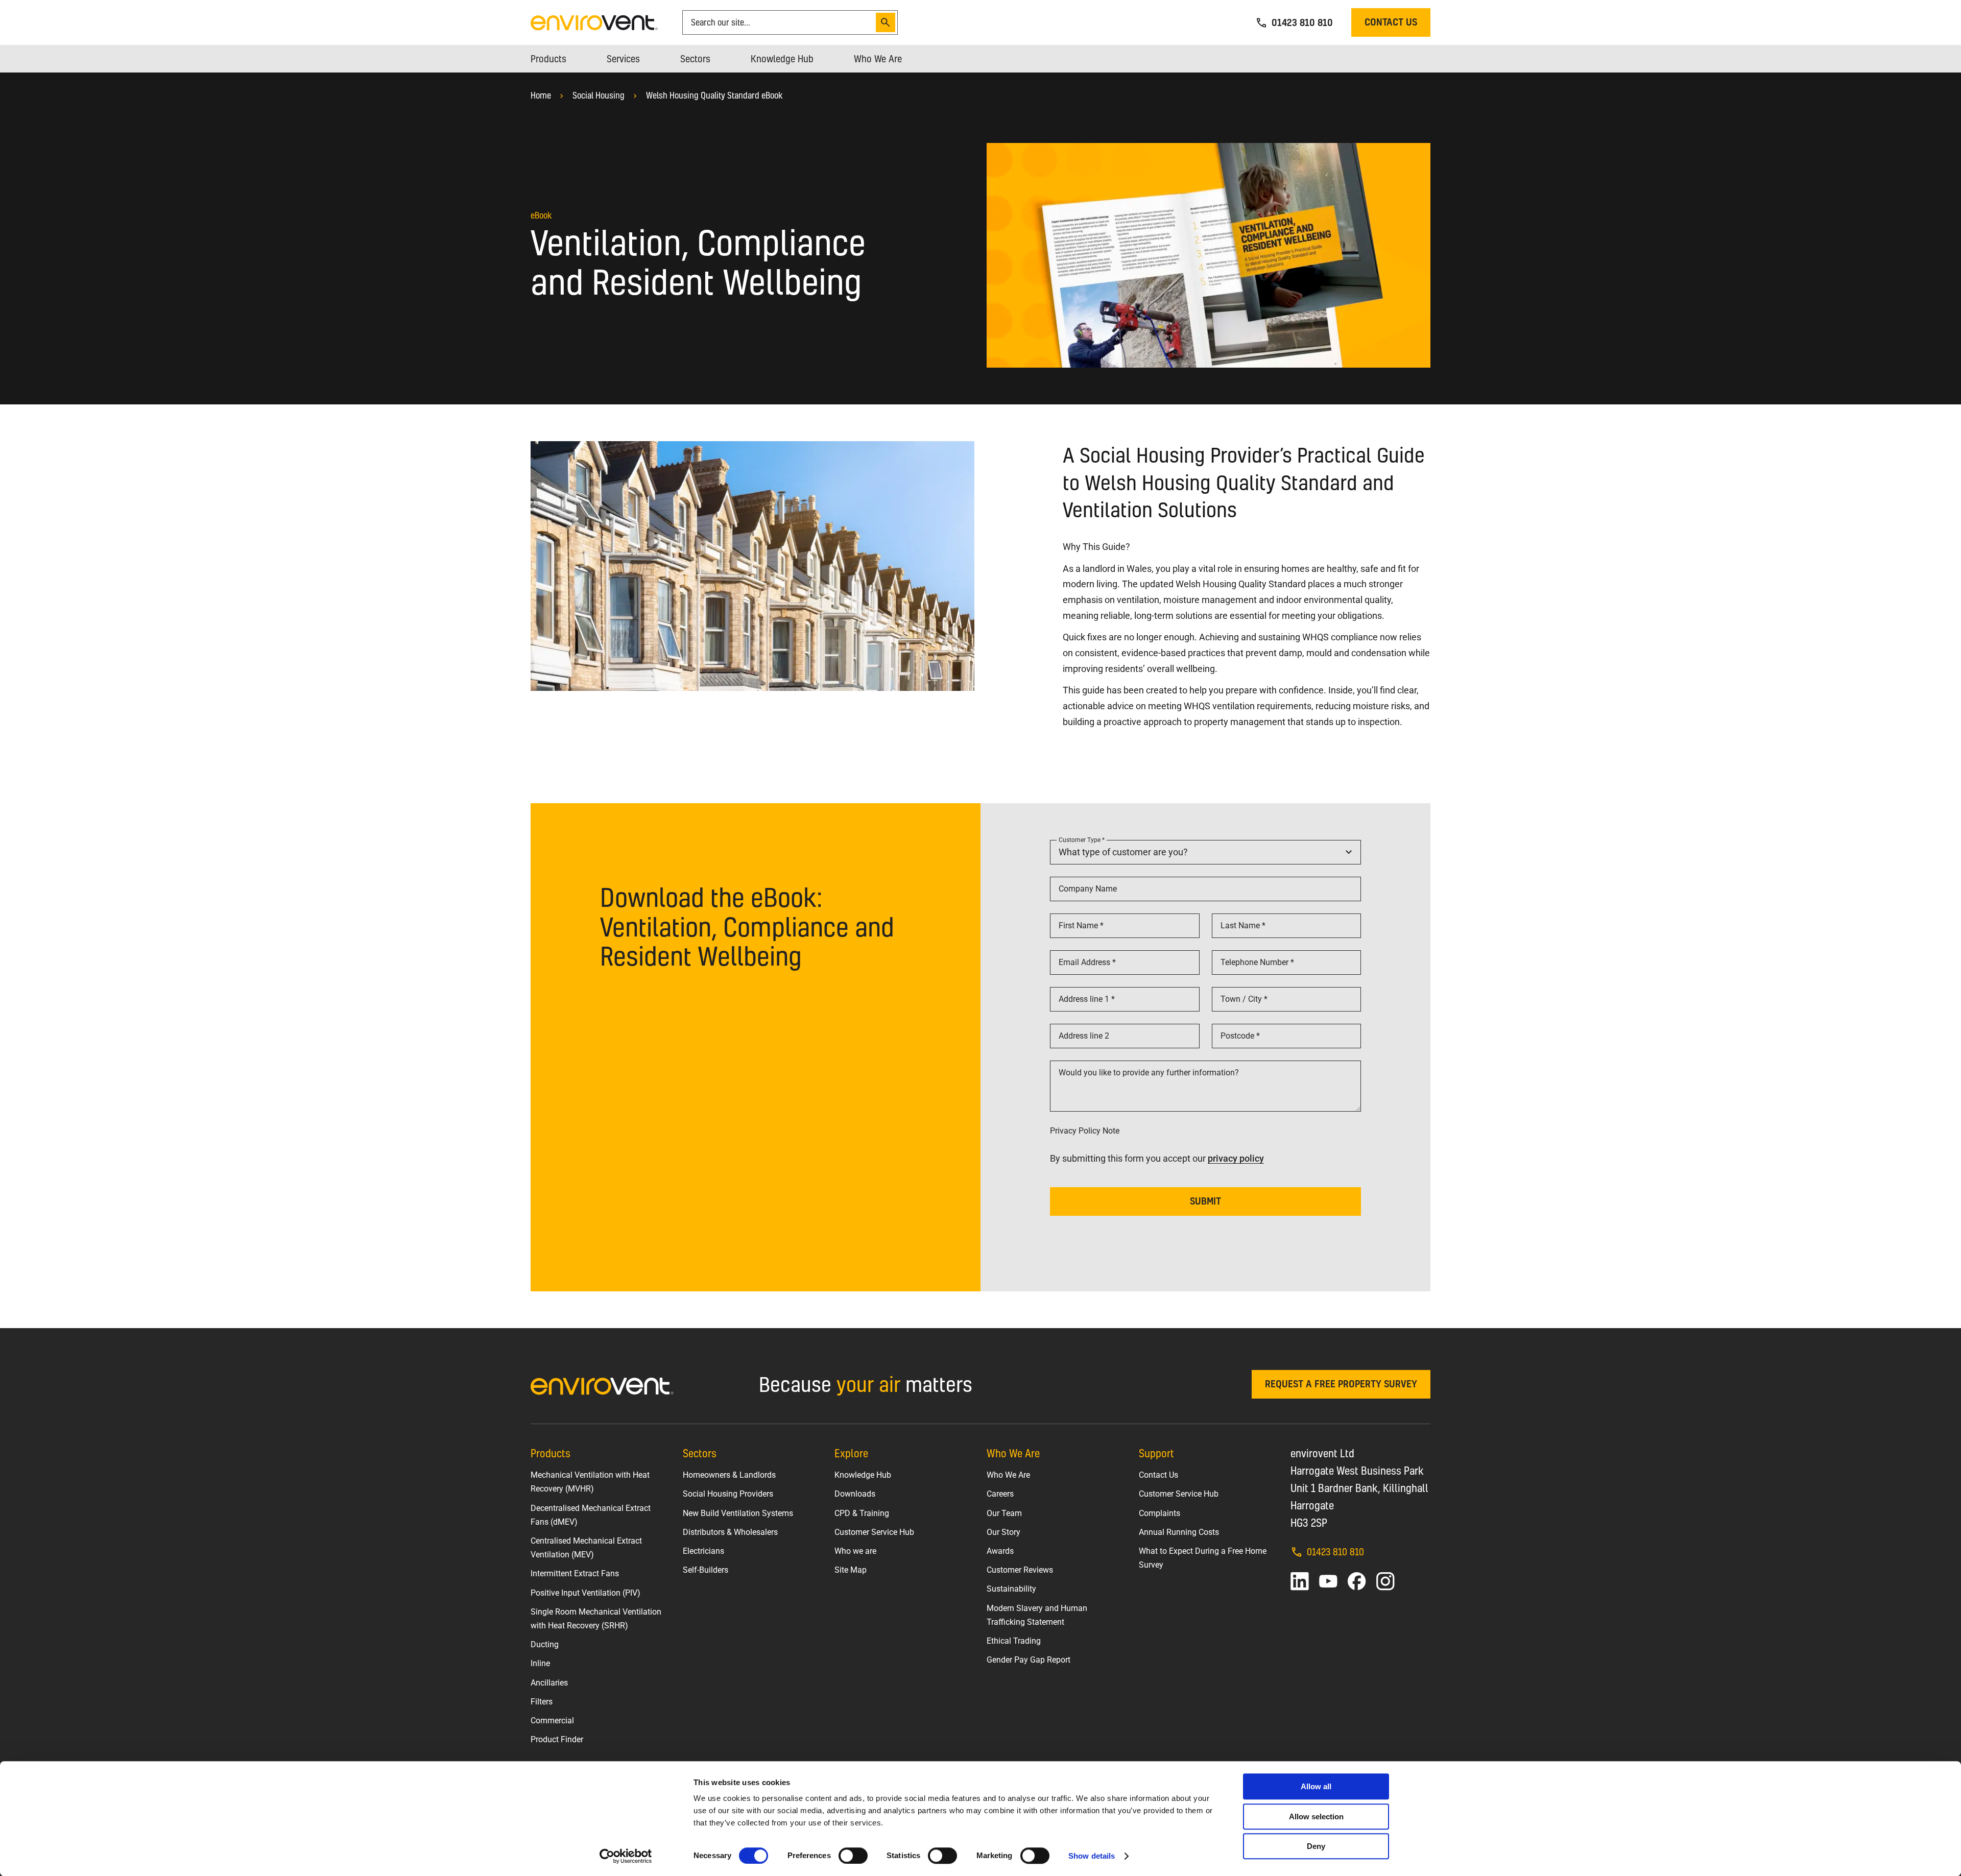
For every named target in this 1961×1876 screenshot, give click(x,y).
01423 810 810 (1335, 1552)
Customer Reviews (1020, 1570)
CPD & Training (862, 1513)
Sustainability (1011, 1589)
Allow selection (1316, 1817)
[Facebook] (1357, 1581)
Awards (1000, 1551)
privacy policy (1236, 1158)
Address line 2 (1084, 1036)
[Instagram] (1385, 1581)
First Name (1079, 925)
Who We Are (1008, 1475)
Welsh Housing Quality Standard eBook (714, 95)
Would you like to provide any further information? (1149, 1073)
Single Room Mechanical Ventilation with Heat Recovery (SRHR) (596, 1619)
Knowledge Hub (863, 1475)
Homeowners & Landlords (729, 1475)
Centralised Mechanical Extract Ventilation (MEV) (586, 1548)
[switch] (853, 1856)
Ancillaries (549, 1683)
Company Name (1088, 889)
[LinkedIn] (1300, 1581)
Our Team (1004, 1513)
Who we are (855, 1551)
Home (541, 95)
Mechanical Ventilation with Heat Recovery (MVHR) (590, 1482)
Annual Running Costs (1179, 1532)
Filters (542, 1702)
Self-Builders (706, 1570)
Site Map (851, 1570)
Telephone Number (1255, 962)
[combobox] (781, 22)
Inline (540, 1663)
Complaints (1159, 1513)
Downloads (855, 1494)
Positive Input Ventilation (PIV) (585, 1593)
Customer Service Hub (874, 1532)
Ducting (545, 1644)
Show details (1092, 1856)
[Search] (886, 22)
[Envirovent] (594, 22)
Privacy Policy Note (1085, 1131)
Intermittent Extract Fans (575, 1573)
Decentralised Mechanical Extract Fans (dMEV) (591, 1515)
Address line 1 (1085, 999)
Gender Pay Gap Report (1029, 1660)
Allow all (1316, 1786)
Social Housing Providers (728, 1494)
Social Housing (599, 95)
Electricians (703, 1551)
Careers (1000, 1494)
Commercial (552, 1721)
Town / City (1242, 999)
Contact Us (1158, 1475)
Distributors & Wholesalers (730, 1532)
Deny (1316, 1846)
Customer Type (1080, 840)
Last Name (1241, 925)
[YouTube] (1328, 1581)
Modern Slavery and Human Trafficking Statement (1037, 1615)
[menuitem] (548, 59)
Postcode (1238, 1036)
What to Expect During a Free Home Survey (1203, 1558)
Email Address (1085, 962)
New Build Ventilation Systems (738, 1513)
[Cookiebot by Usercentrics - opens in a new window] (626, 1856)
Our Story (1003, 1532)
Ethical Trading (1014, 1641)
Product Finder (557, 1739)
